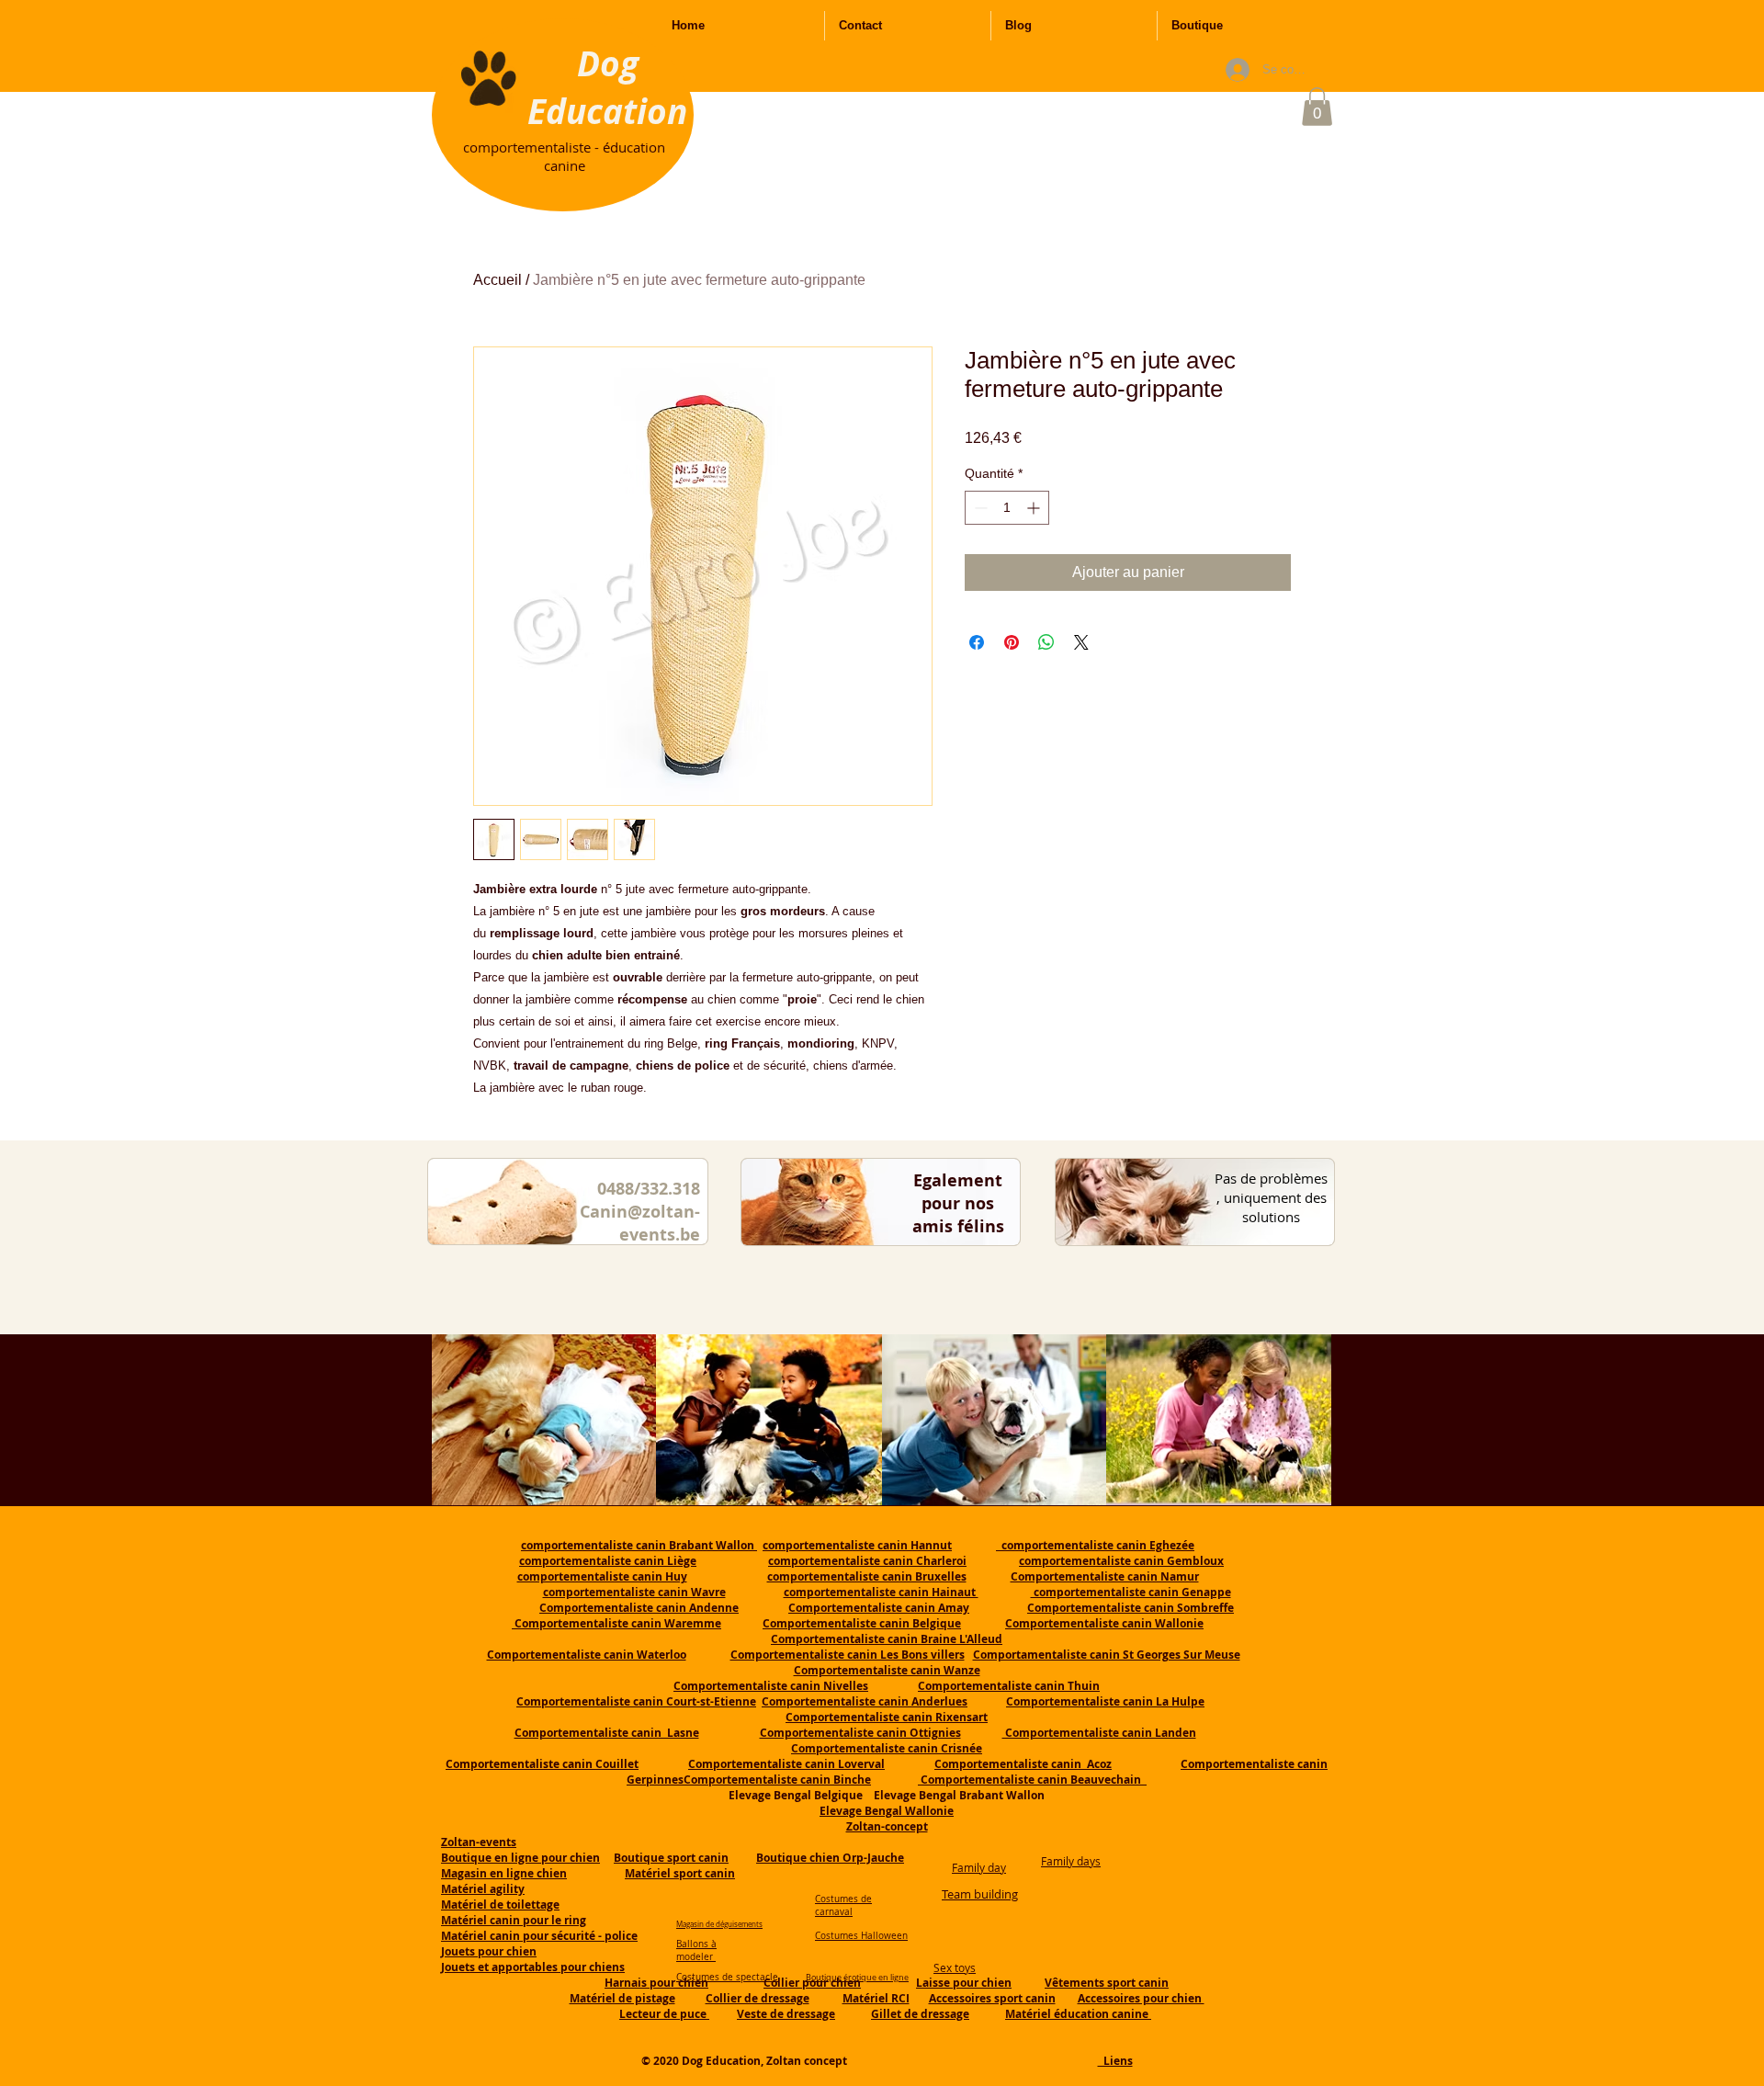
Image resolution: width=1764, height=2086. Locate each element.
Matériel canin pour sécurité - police (539, 1936)
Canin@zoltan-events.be (640, 1223)
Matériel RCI (876, 1998)
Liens (1115, 2061)
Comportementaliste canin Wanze (887, 1670)
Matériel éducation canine (1078, 2014)
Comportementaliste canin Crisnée (887, 1748)
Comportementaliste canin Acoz (1023, 1764)
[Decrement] (979, 508)
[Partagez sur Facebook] (977, 642)
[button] (1317, 107)
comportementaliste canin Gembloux (1121, 1561)
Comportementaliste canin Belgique (862, 1623)
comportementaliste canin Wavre (634, 1592)
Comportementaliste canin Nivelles (771, 1686)
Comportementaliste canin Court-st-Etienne (636, 1701)
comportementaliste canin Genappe (1131, 1592)
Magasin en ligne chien (504, 1873)
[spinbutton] (1007, 508)
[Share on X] (1081, 642)
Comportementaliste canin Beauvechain (1032, 1780)
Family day (979, 1867)
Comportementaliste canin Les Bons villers (848, 1655)
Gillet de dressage (920, 2014)
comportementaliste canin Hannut (857, 1545)
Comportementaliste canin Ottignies (860, 1733)
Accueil (498, 280)
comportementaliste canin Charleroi (867, 1561)
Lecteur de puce (664, 2014)
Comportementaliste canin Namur (1105, 1576)
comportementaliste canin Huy (602, 1576)
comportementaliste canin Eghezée (1095, 1545)
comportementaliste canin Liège (608, 1561)
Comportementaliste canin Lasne (607, 1733)
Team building (980, 1894)
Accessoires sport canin (992, 1998)
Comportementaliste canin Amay (879, 1608)
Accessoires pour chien (1141, 1998)
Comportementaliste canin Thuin (1009, 1686)
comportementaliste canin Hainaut (881, 1592)
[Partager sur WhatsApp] (1046, 642)
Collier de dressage (758, 1998)
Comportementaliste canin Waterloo (587, 1655)
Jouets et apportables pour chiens (533, 1967)
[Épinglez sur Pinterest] (1012, 642)
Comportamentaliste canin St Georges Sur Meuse (1107, 1655)
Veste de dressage (786, 2014)
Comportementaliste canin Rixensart (887, 1717)
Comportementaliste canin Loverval (786, 1764)
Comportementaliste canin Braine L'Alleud (887, 1639)
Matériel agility (483, 1889)
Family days (1071, 1861)
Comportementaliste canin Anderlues (865, 1701)
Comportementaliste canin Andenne (639, 1608)
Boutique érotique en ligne (857, 1978)
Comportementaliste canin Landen (1099, 1733)
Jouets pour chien (489, 1951)
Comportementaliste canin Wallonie (1104, 1623)
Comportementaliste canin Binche (777, 1780)
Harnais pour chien (656, 1983)
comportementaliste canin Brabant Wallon (639, 1545)
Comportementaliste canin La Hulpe (1105, 1701)
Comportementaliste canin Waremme (618, 1623)
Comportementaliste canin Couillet (542, 1764)
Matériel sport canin (680, 1873)
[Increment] (1035, 508)
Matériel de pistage (622, 1998)
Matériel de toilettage (500, 1905)
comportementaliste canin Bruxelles (867, 1576)
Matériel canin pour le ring (514, 1920)
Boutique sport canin (671, 1858)
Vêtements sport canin (1107, 1983)
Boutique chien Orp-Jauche (830, 1858)
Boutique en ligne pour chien (520, 1858)
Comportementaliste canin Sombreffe (1131, 1608)
